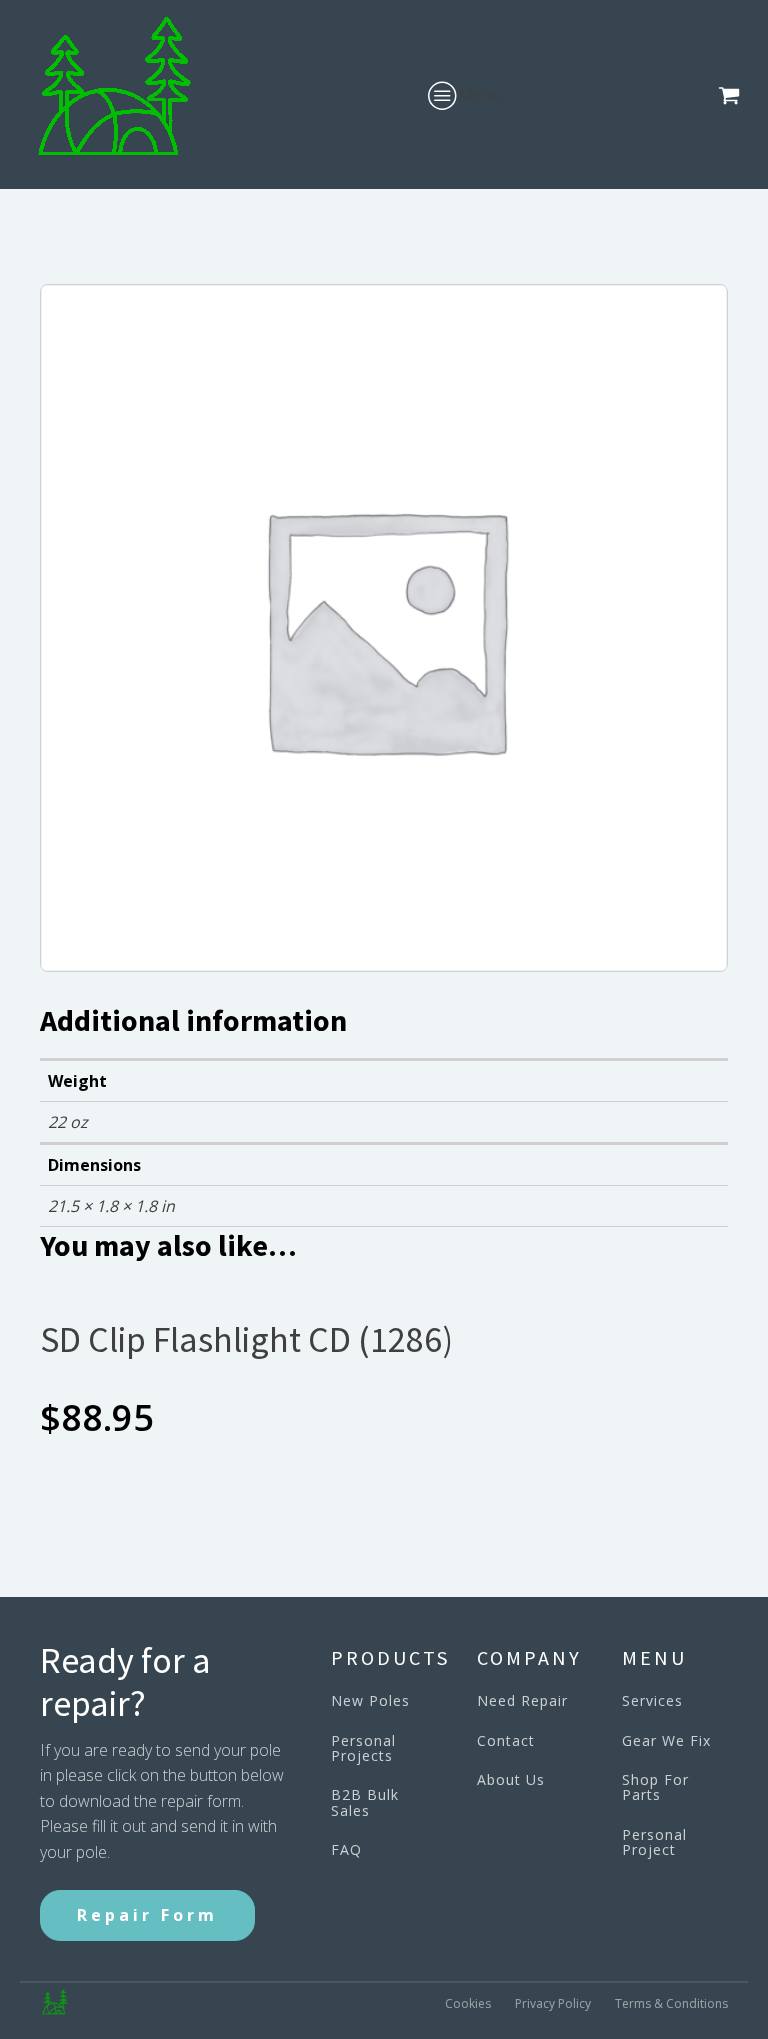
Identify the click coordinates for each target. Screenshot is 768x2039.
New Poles (370, 1700)
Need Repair (522, 1700)
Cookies (468, 2003)
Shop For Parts (655, 1787)
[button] (733, 95)
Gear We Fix (666, 1740)
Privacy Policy (553, 2003)
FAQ (346, 1849)
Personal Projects (363, 1748)
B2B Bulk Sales (365, 1802)
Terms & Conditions (671, 2003)
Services (652, 1700)
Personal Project (654, 1842)
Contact (506, 1740)
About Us (511, 1779)
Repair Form (147, 1915)
